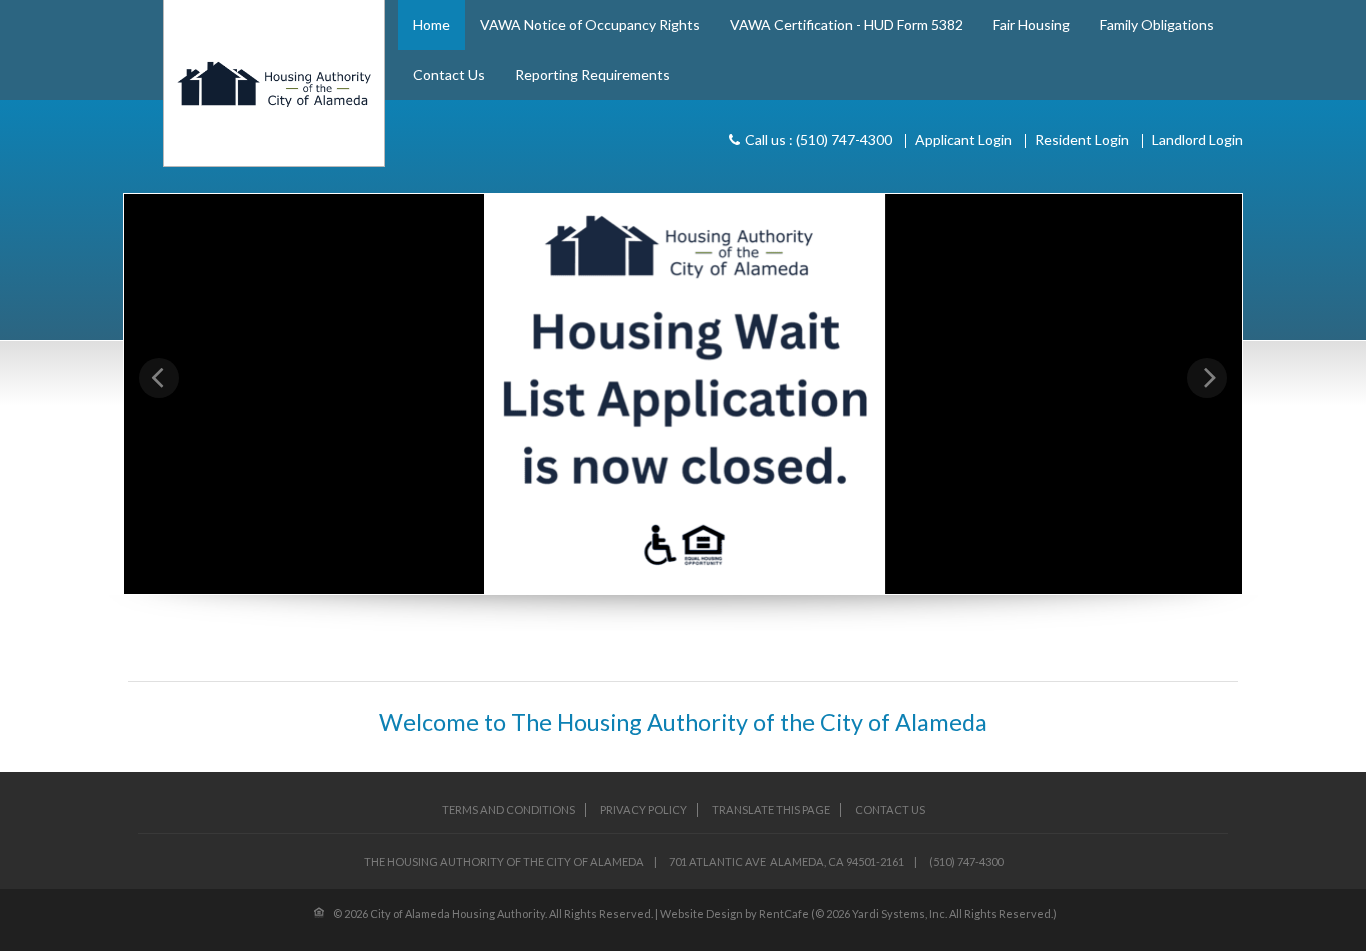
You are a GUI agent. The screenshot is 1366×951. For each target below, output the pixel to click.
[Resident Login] (1082, 139)
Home (431, 24)
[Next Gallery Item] (1207, 378)
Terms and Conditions (508, 809)
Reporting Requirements (592, 74)
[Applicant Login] (963, 139)
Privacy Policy (643, 809)
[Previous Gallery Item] (159, 378)
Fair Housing (1031, 24)
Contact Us (449, 74)
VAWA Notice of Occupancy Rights (590, 24)
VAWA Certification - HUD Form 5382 (846, 24)
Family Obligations (1157, 24)
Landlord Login (1197, 139)
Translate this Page (771, 809)
